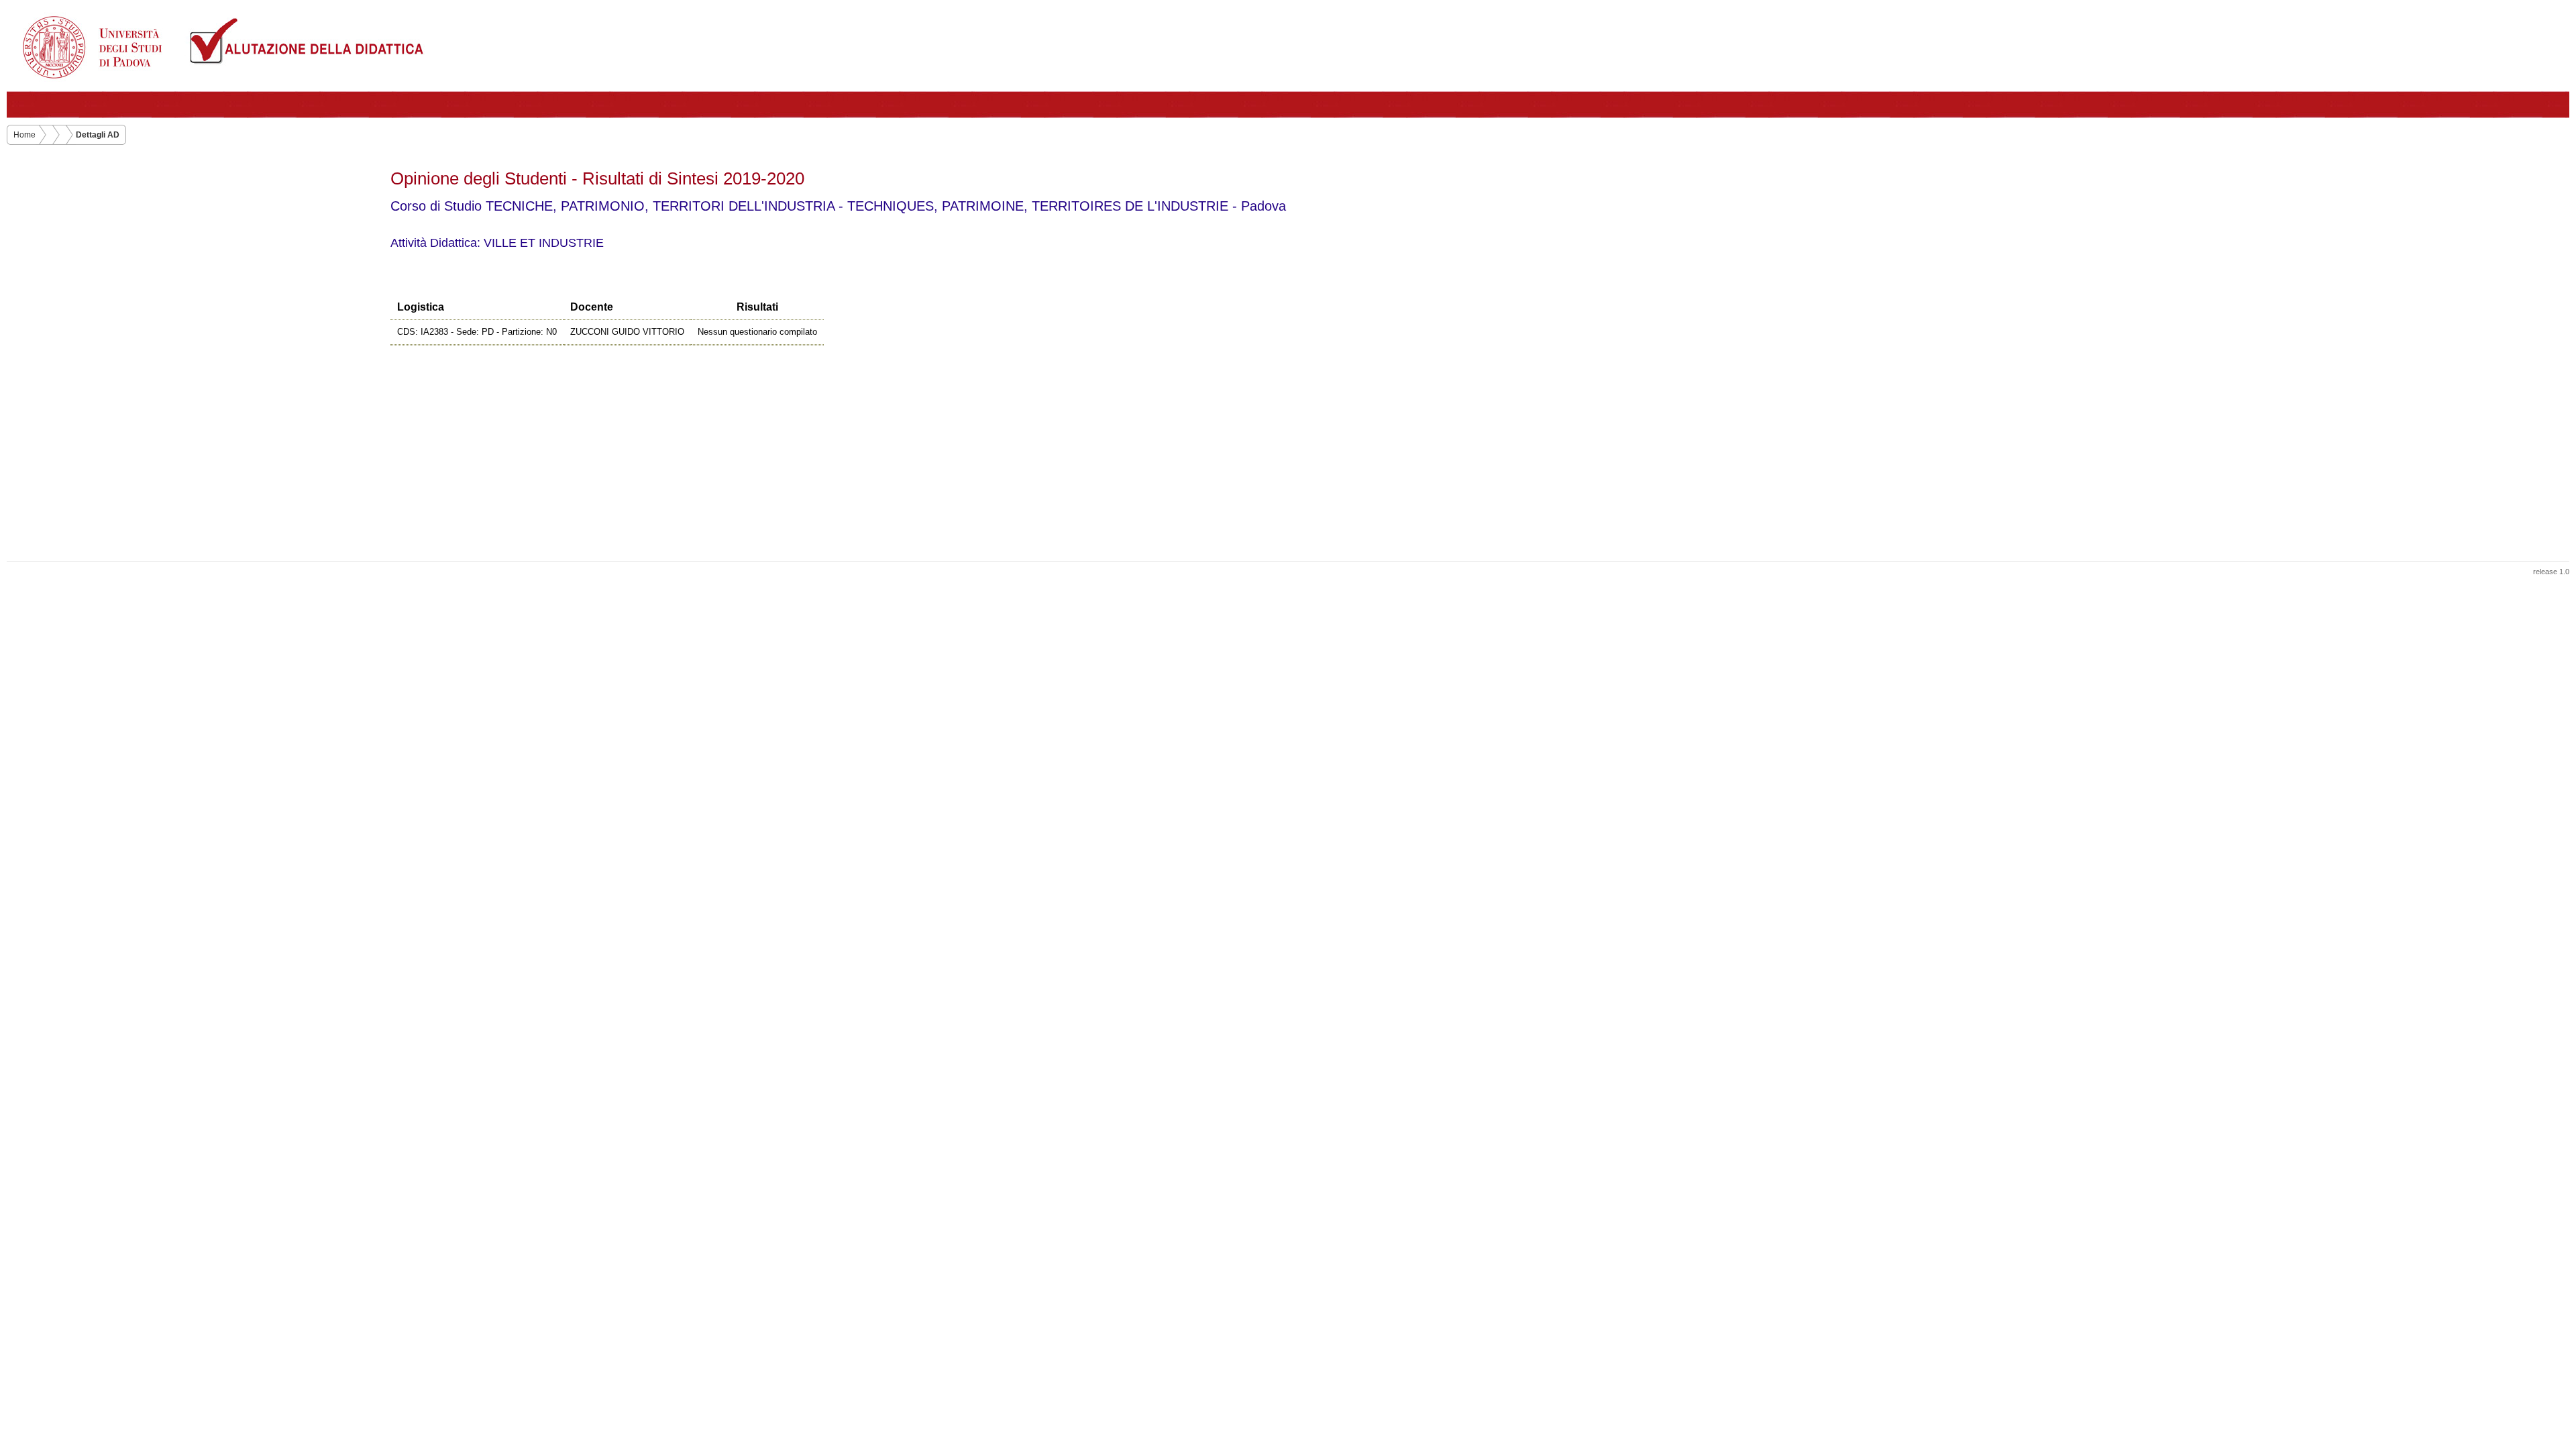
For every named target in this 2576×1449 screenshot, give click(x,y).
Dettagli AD (98, 135)
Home (24, 135)
